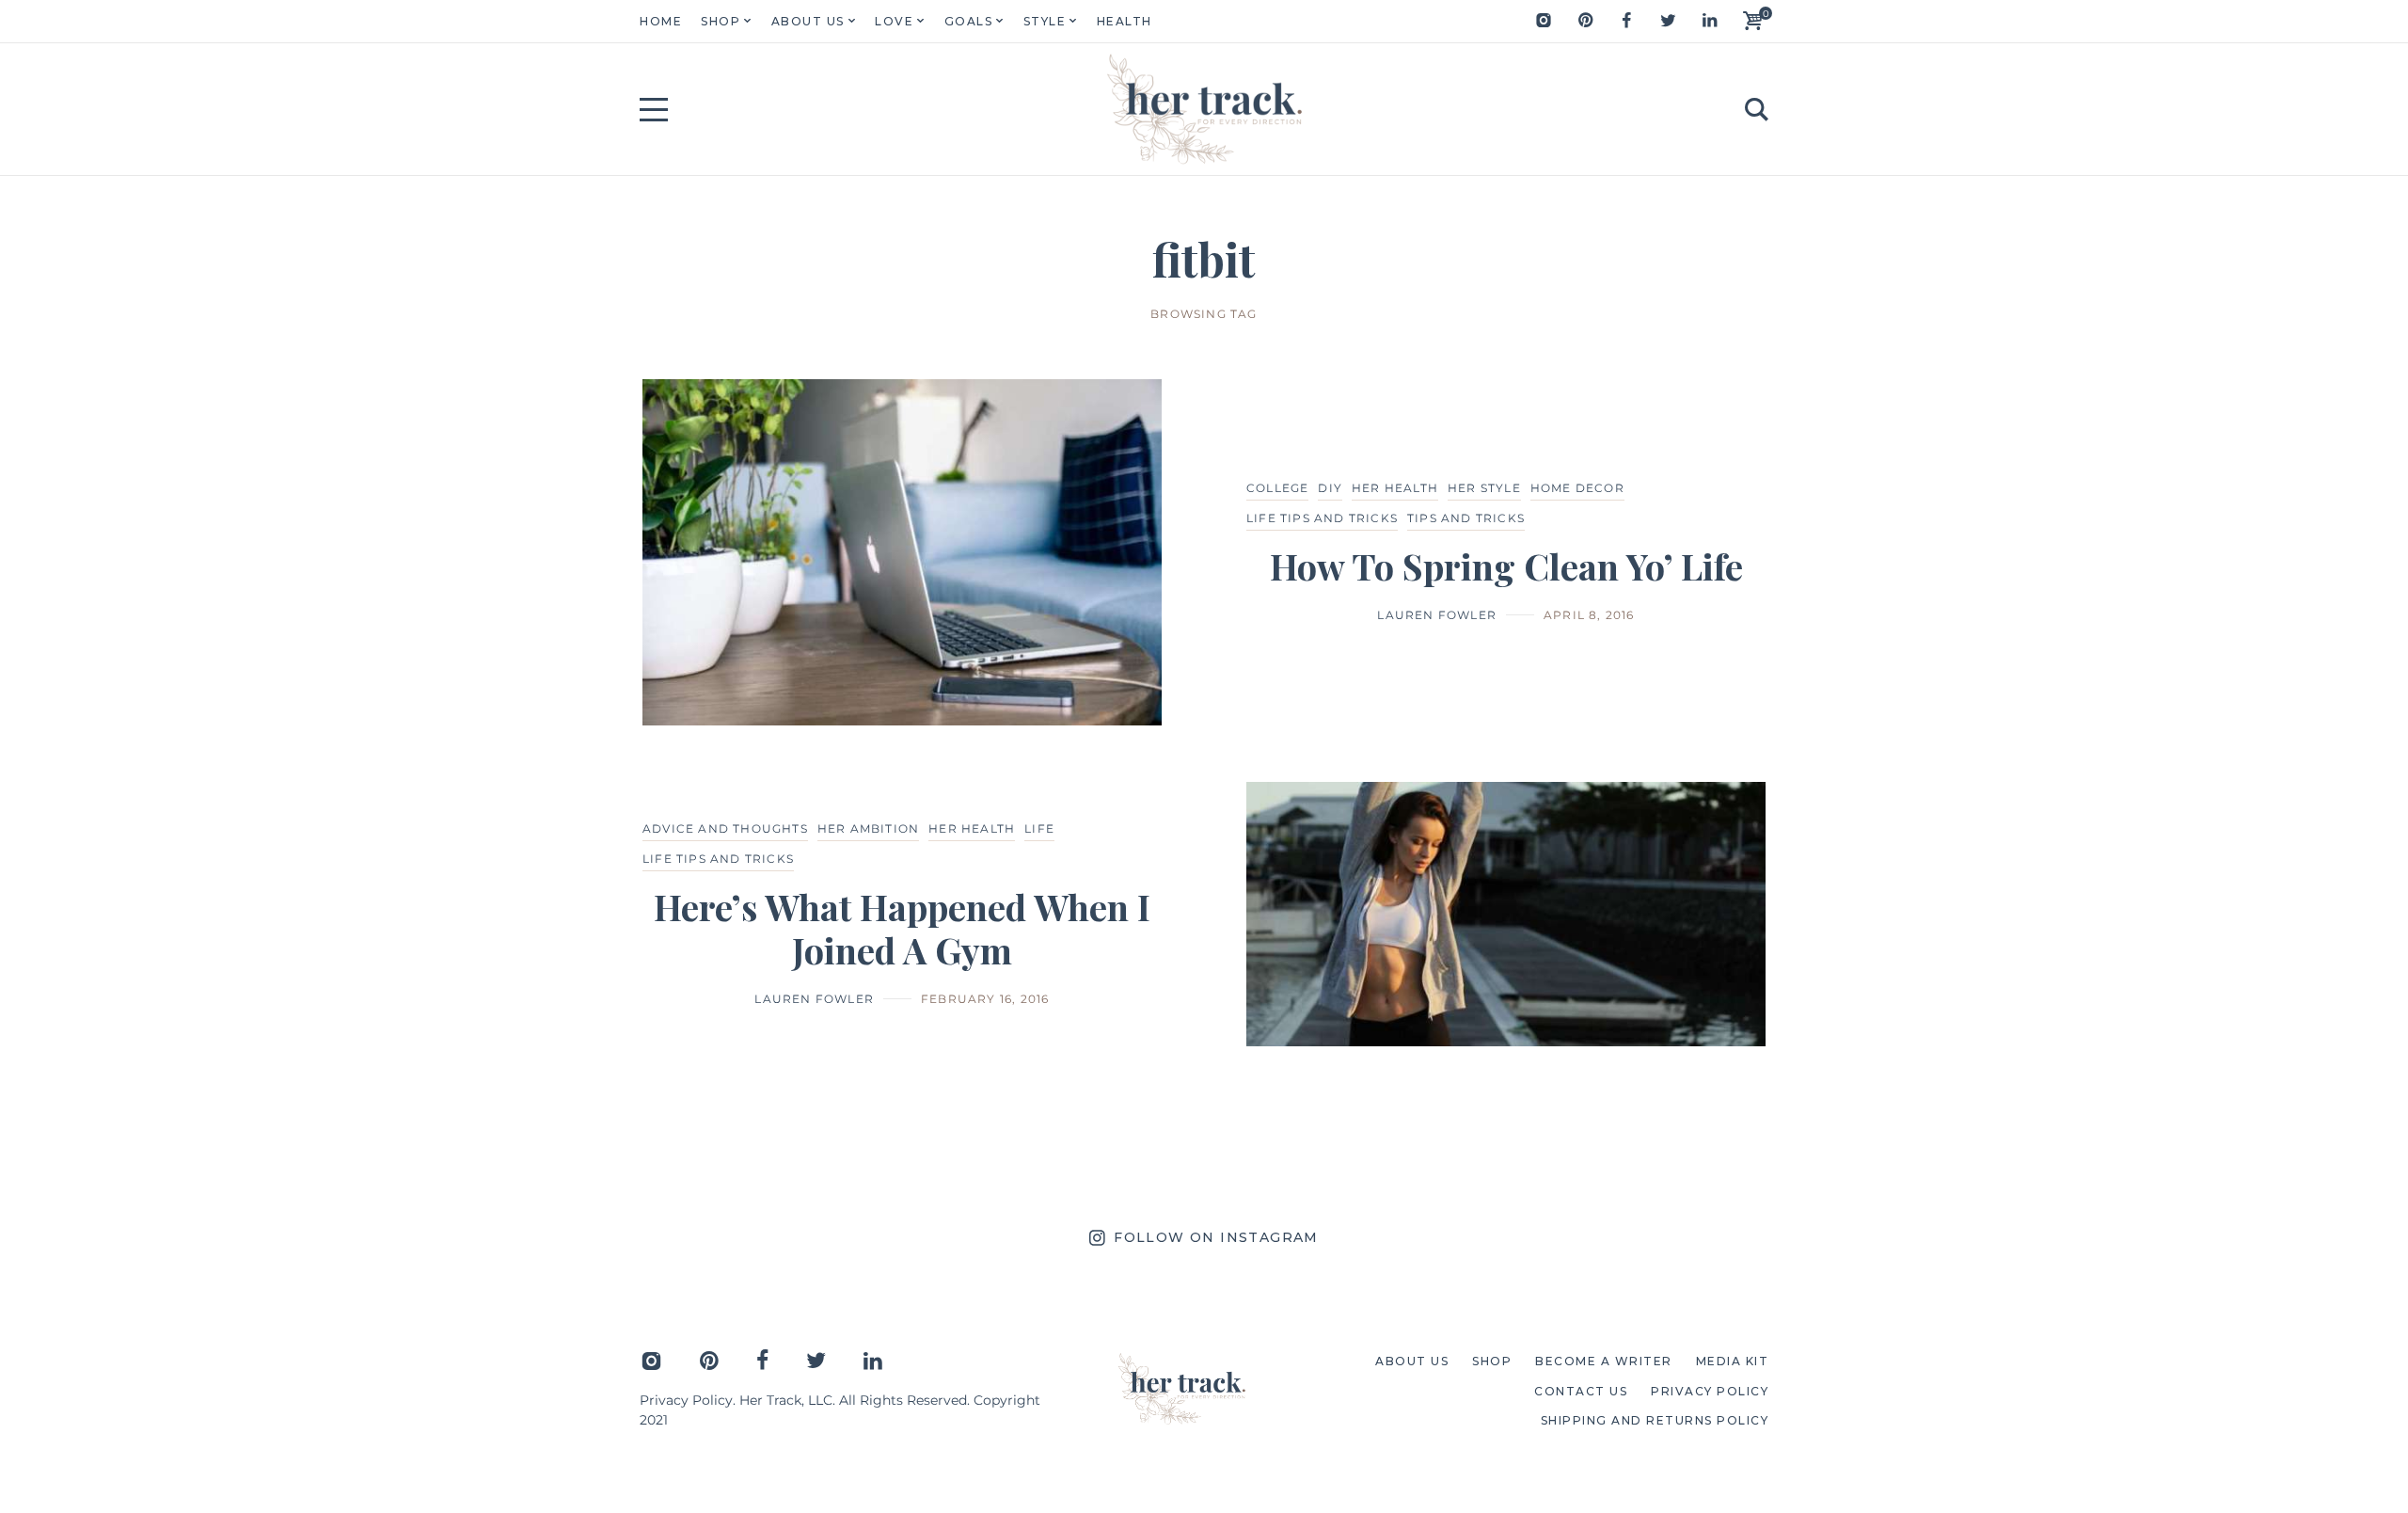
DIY (1330, 488)
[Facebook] (1626, 21)
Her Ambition (868, 828)
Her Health (1395, 488)
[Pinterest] (1585, 21)
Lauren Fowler (1437, 615)
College (1277, 488)
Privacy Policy (686, 1400)
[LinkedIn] (1709, 21)
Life (1039, 828)
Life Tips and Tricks (1322, 518)
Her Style (1484, 488)
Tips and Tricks (1466, 518)
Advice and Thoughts (725, 828)
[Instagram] (1544, 21)
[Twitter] (1668, 21)
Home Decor (1577, 488)
